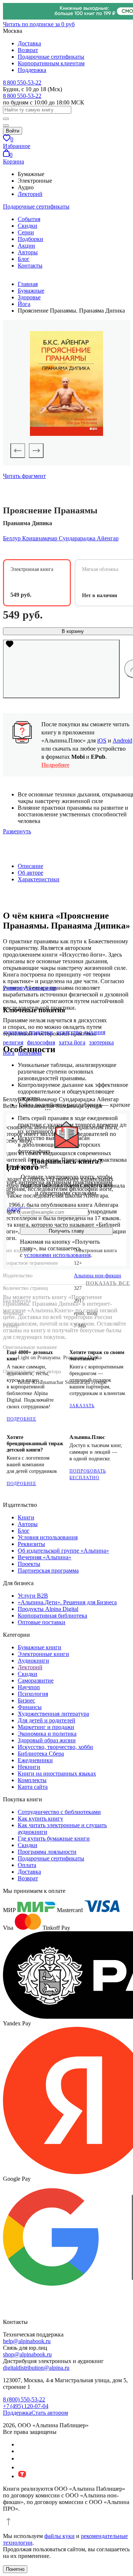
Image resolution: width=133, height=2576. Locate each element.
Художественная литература (53, 1714)
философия (41, 1042)
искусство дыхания (81, 1032)
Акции (26, 246)
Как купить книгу (40, 1819)
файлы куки (59, 2536)
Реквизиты (31, 1544)
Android (122, 741)
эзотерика (101, 1042)
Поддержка (32, 70)
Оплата (27, 1865)
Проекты (29, 1564)
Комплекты (32, 1780)
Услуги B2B (33, 1596)
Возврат (28, 50)
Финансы (30, 1707)
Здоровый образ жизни (47, 1740)
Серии (26, 232)
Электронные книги (43, 1654)
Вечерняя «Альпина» (45, 1557)
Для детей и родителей (47, 1720)
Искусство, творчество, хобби (55, 1747)
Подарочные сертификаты (51, 57)
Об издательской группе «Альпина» (63, 1551)
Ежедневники (35, 1760)
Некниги (29, 1767)
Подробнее (55, 765)
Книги (26, 1517)
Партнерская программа (48, 1571)
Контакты (30, 266)
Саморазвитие (36, 1680)
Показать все (108, 1283)
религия (13, 1042)
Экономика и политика (47, 1734)
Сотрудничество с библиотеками (59, 1812)
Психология (33, 1694)
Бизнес (26, 1700)
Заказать (82, 1406)
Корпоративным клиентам (51, 63)
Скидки (28, 226)
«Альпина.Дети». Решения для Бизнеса (67, 1602)
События (29, 219)
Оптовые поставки (42, 1622)
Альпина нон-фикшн (98, 1276)
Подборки (30, 239)
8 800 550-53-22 (22, 82)
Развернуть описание (30, 988)
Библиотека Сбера (41, 1754)
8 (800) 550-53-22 (24, 2399)
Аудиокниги (33, 1661)
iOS (102, 741)
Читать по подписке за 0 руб (39, 24)
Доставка (29, 43)
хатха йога (72, 1042)
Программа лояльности (47, 1852)
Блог (24, 259)
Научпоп (29, 1687)
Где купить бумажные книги (54, 1838)
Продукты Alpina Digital (48, 1609)
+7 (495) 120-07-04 (26, 2406)
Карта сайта (33, 1787)
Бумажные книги (40, 1647)
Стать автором (50, 2413)
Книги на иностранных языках (57, 1773)
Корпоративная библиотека (52, 1616)
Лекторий (30, 194)
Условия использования (48, 1537)
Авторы (28, 252)
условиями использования (57, 1255)
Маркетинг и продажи (46, 1727)
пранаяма (30, 1053)
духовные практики (28, 1032)
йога (9, 1053)
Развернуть (17, 831)
